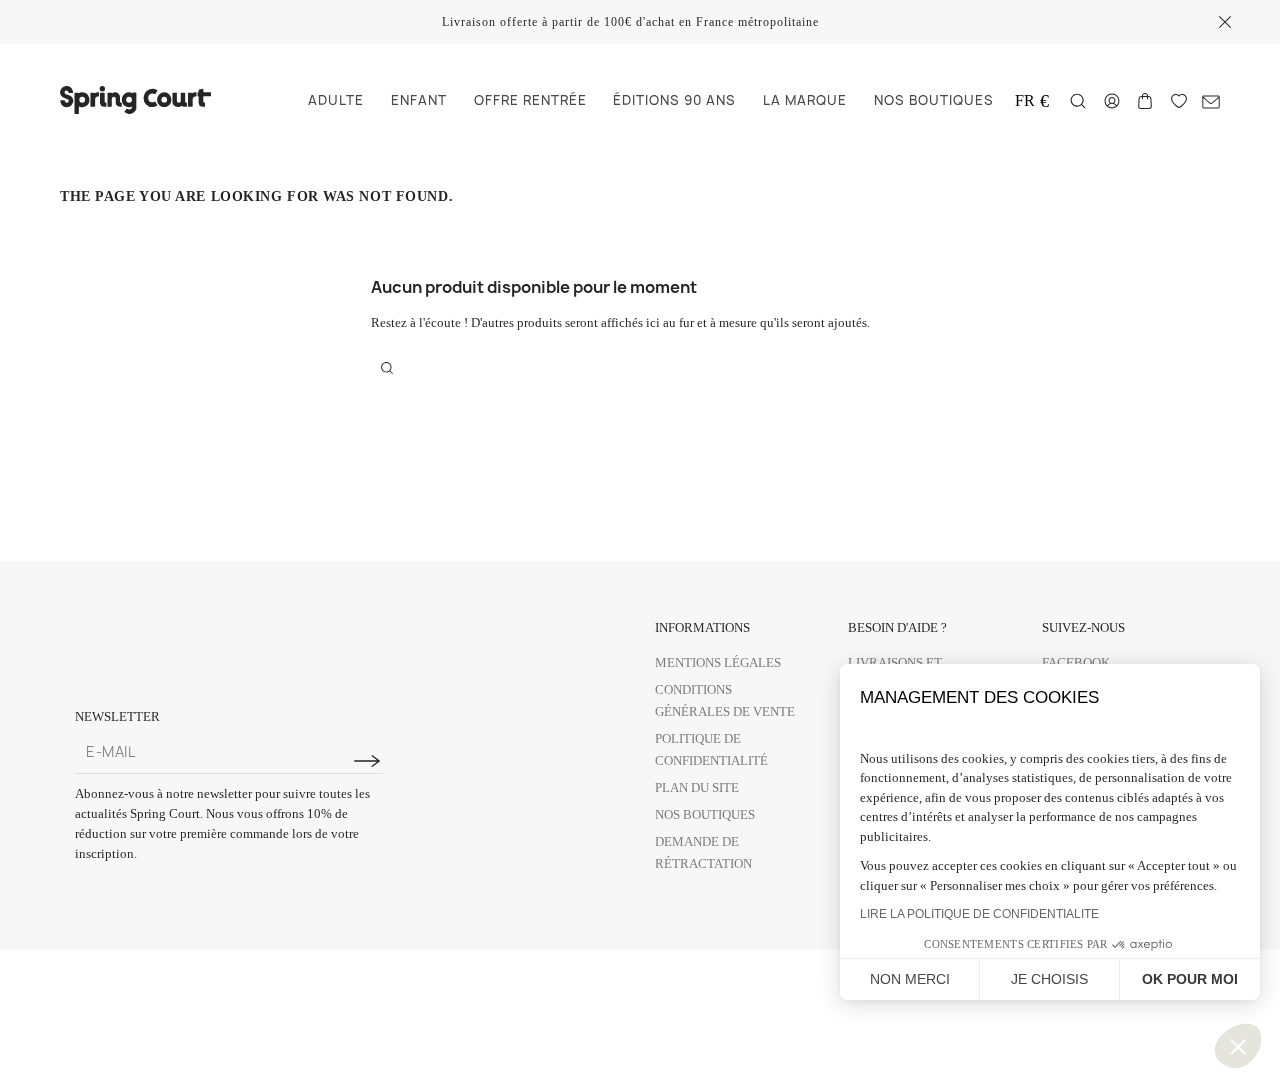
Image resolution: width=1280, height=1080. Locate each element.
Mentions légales (718, 662)
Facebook (1076, 662)
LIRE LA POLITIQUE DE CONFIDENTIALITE (979, 914)
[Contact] (1211, 100)
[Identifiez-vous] (1112, 99)
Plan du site (697, 787)
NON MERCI (910, 979)
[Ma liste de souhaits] (1179, 99)
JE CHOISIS (1049, 979)
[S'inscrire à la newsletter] (367, 761)
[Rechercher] (1078, 101)
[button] (1238, 1046)
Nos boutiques (705, 814)
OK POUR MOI (1190, 979)
